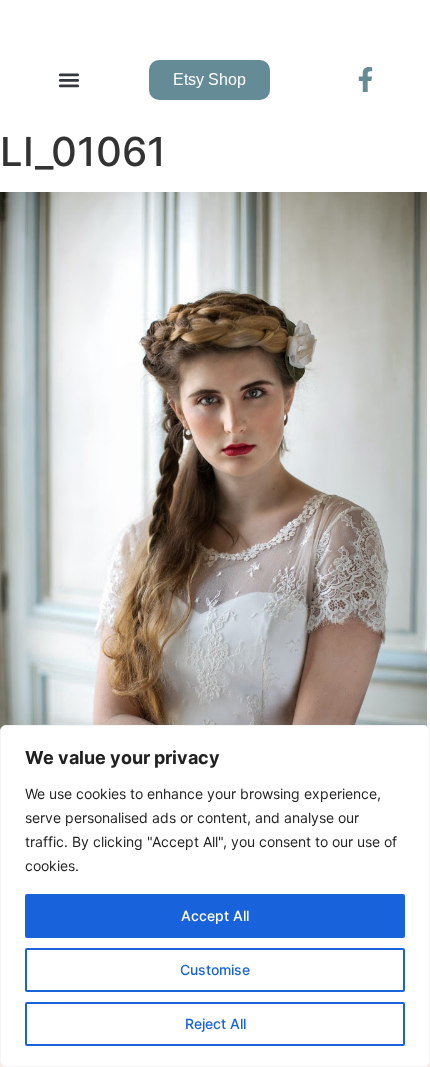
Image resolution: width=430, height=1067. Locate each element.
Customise (215, 969)
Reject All (215, 1023)
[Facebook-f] (365, 79)
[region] (215, 896)
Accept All (215, 915)
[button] (68, 79)
